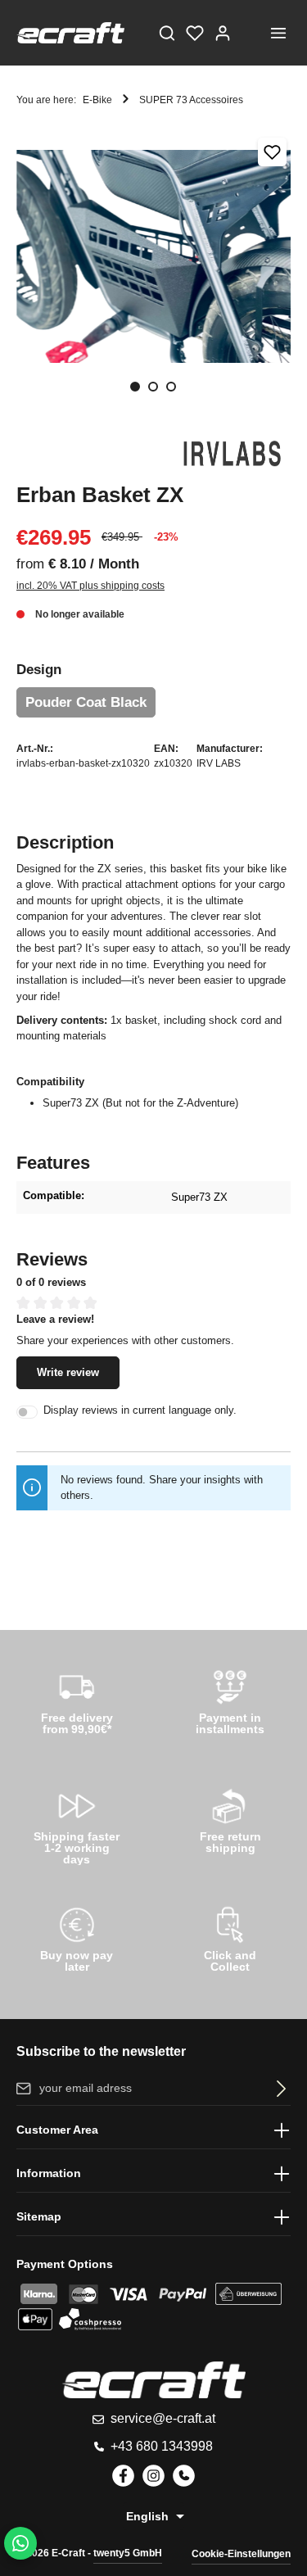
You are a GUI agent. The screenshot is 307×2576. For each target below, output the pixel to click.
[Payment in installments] (231, 1700)
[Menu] (278, 33)
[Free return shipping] (231, 1818)
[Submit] (278, 2088)
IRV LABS (219, 763)
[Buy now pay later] (77, 1937)
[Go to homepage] (70, 33)
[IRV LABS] (233, 454)
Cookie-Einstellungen (241, 2554)
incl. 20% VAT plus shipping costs (90, 586)
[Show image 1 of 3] (135, 387)
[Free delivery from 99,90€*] (77, 1700)
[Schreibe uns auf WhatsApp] (20, 2543)
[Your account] (223, 33)
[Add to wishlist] (272, 152)
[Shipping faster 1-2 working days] (77, 1823)
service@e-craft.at (163, 2418)
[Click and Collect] (231, 1937)
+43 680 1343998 (162, 2446)
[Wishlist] (195, 33)
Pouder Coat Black (86, 702)
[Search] (167, 33)
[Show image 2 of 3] (153, 387)
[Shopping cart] (251, 33)
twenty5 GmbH (128, 2553)
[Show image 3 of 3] (171, 387)
